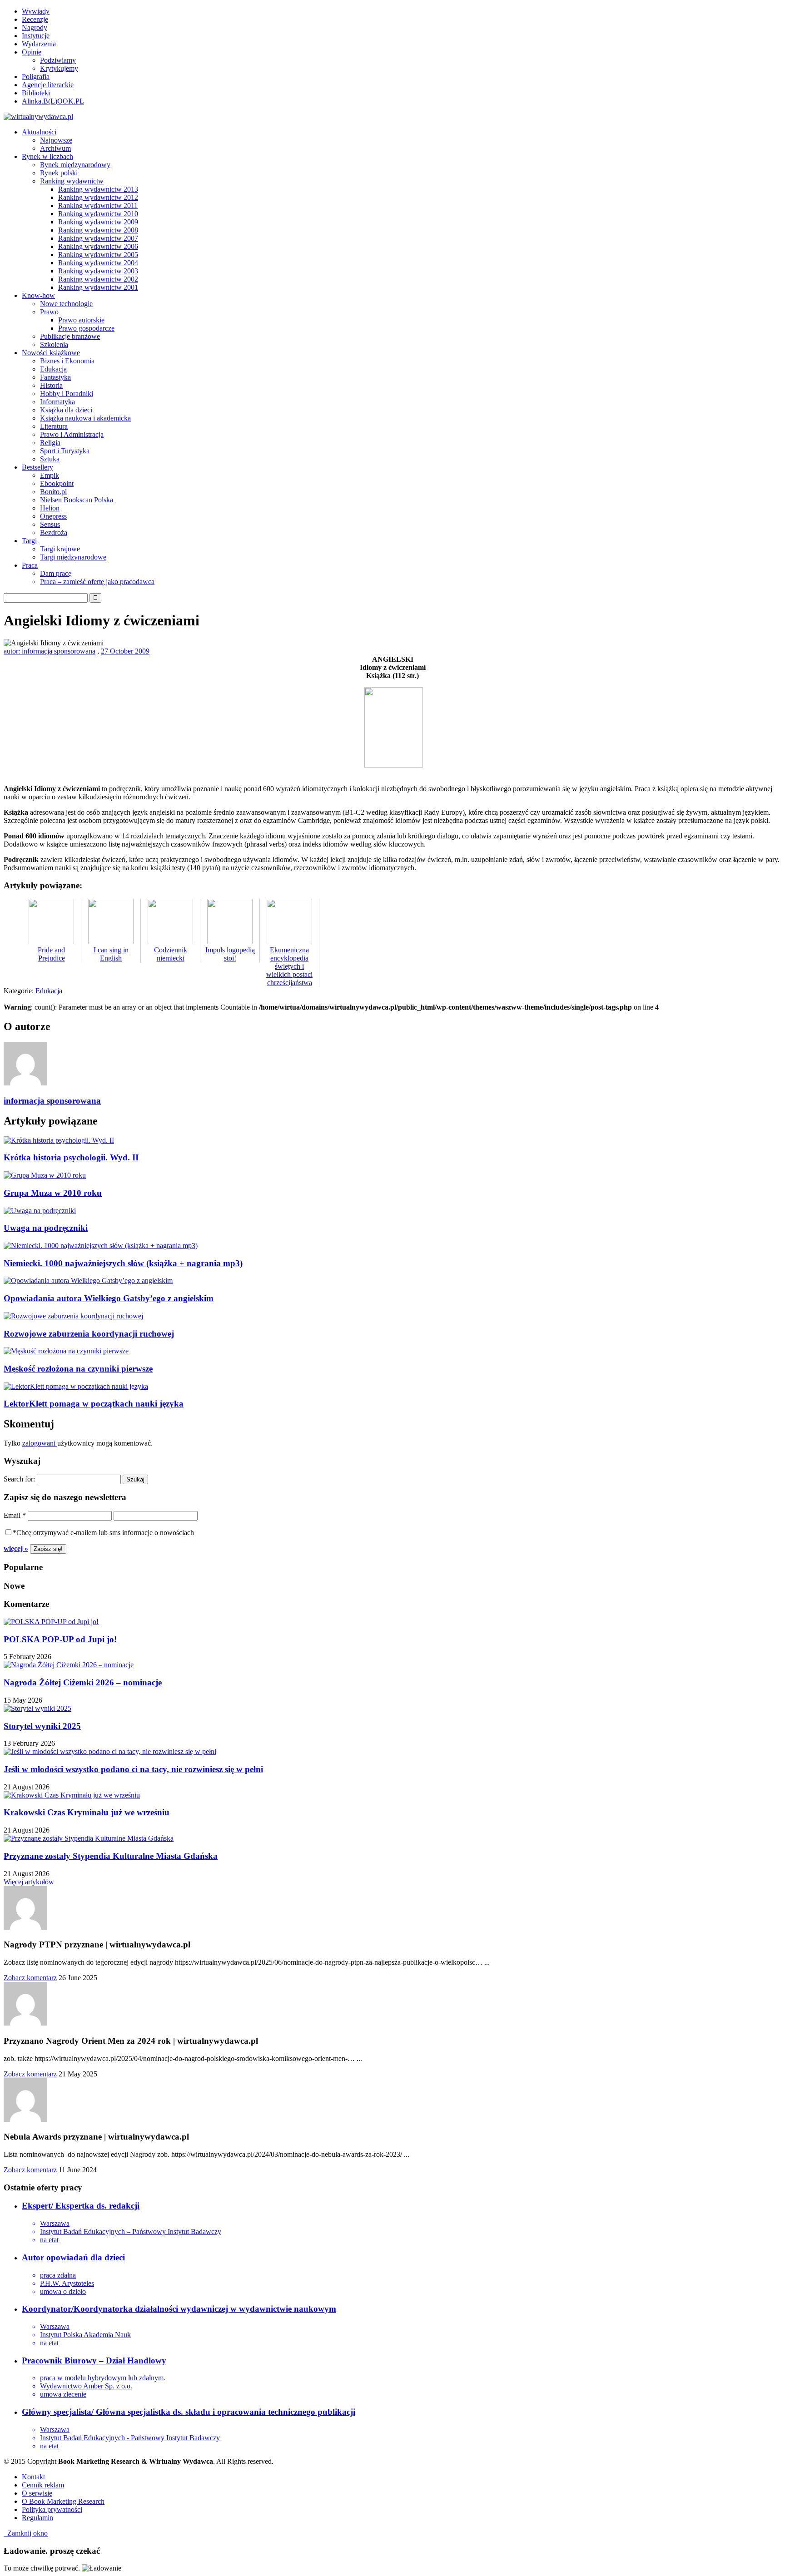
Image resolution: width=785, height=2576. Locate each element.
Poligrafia (36, 77)
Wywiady (36, 11)
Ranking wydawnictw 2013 (98, 189)
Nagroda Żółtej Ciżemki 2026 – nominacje (83, 1682)
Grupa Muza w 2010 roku (53, 1193)
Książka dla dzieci (66, 410)
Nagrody (35, 27)
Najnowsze (56, 140)
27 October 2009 (125, 651)
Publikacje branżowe (70, 336)
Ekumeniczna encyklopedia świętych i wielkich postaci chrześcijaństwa (289, 966)
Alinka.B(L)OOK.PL (53, 101)
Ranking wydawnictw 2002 (98, 279)
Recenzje (35, 19)
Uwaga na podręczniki (46, 1228)
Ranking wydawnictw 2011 (98, 206)
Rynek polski (59, 173)
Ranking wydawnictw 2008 (98, 230)
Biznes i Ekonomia (67, 361)
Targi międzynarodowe (73, 557)
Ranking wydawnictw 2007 (98, 238)
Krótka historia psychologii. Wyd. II (71, 1157)
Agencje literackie (48, 85)
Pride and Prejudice (51, 954)
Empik (50, 475)
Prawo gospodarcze (86, 328)
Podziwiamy (58, 60)
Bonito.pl (53, 492)
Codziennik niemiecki (171, 954)
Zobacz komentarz (30, 1978)
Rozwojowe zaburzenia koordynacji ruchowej (89, 1334)
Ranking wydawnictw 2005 (98, 255)
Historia (51, 385)
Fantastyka (55, 377)
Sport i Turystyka (65, 451)
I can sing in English (111, 954)
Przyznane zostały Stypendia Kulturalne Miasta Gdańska (111, 1856)
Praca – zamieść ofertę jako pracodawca (97, 582)
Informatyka (57, 402)
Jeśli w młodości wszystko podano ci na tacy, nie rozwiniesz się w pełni (133, 1769)
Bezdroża (54, 533)
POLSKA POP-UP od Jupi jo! (60, 1639)
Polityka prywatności (52, 2509)
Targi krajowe (60, 549)
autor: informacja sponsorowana (50, 651)
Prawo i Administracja (72, 434)
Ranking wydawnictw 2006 (98, 246)
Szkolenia (54, 344)
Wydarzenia (39, 44)
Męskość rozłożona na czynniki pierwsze (78, 1369)
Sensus (50, 524)
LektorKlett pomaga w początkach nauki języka (94, 1404)
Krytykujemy (59, 68)
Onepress (53, 516)
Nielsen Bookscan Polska (77, 500)
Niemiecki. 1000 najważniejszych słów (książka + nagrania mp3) (123, 1263)
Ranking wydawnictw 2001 (98, 287)
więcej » (16, 1548)
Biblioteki (36, 93)
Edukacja (53, 369)
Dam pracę (56, 573)
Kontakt (33, 2477)
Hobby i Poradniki (67, 394)
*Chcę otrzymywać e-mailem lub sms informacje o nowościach (103, 1533)
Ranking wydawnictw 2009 (98, 222)
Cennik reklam (43, 2485)
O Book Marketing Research (63, 2501)
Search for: (19, 1479)
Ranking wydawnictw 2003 (98, 271)
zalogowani (40, 1443)
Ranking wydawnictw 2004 (98, 263)
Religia (50, 443)
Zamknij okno (26, 2533)
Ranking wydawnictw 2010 (98, 214)
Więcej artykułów (29, 1882)
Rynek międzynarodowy (75, 165)
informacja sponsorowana (52, 1101)
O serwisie (37, 2493)
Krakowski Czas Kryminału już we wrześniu (87, 1812)
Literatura (54, 426)
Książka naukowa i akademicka (85, 418)
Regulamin (37, 2518)
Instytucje (36, 36)
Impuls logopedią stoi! (230, 954)
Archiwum (55, 148)
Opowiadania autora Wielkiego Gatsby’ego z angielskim (109, 1298)
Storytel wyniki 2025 (42, 1726)
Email (15, 1515)
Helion (50, 508)
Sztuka (50, 459)
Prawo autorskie (81, 320)
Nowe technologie (66, 304)
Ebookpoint (57, 483)
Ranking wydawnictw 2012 (98, 197)
